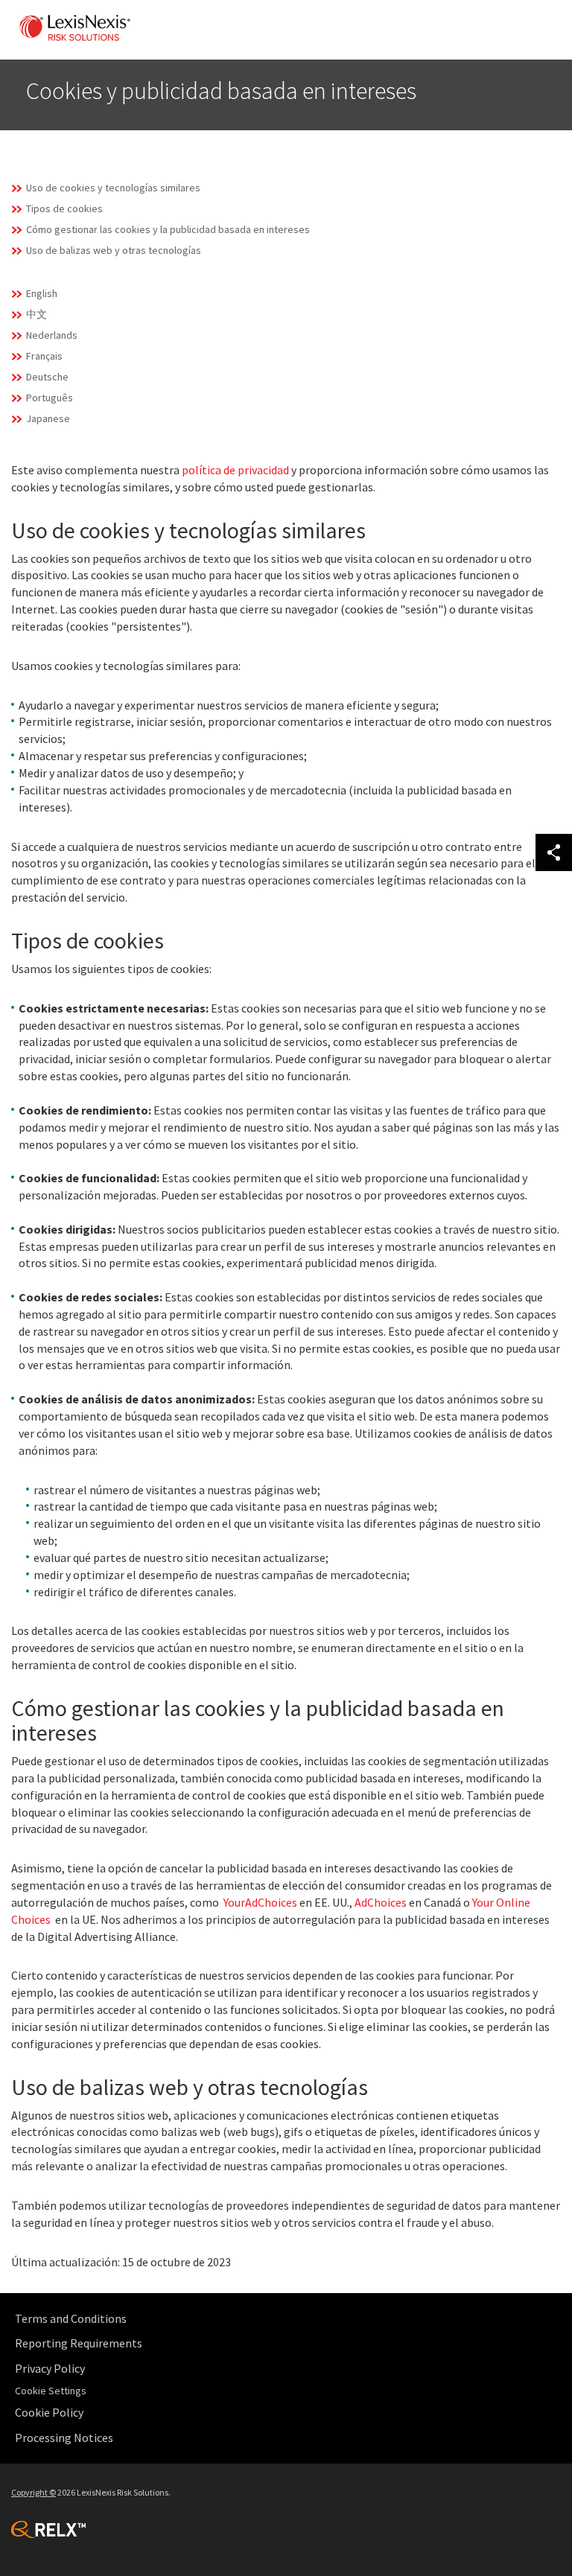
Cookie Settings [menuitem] (51, 2391)
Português (50, 398)
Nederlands (52, 335)
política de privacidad (235, 470)
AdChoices (381, 1902)
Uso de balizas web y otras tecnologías (114, 250)
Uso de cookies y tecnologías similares (113, 188)
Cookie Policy (49, 2412)
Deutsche (47, 377)
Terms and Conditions (71, 2318)
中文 (36, 314)
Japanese (48, 418)
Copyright (34, 2492)
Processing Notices (64, 2438)
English (42, 293)
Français (44, 356)
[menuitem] (290, 2319)
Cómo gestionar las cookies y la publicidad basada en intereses (168, 229)
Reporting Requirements (79, 2343)
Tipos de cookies (64, 208)
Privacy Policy (50, 2368)
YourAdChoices (260, 1902)
